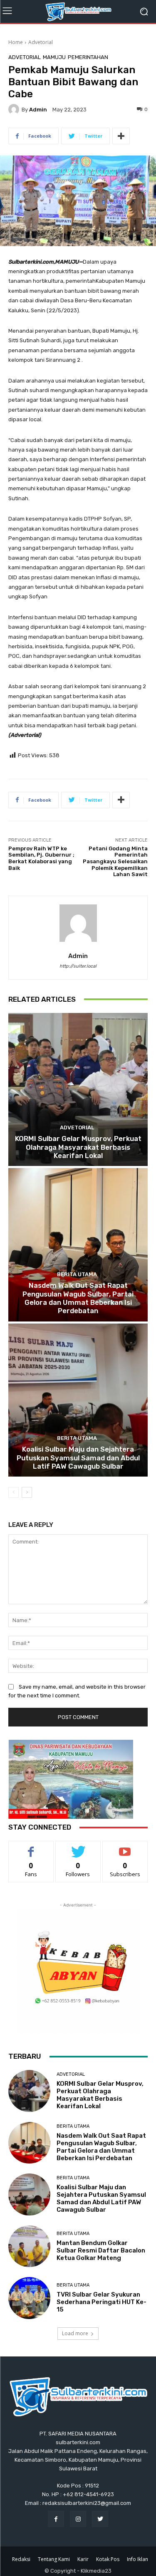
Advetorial (41, 42)
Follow (78, 1847)
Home (16, 42)
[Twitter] (100, 2519)
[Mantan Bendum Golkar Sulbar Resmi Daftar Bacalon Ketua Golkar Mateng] (29, 2246)
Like (31, 1847)
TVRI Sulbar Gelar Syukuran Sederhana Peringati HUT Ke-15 (102, 2302)
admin (38, 110)
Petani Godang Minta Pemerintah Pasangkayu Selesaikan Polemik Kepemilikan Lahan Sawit (115, 861)
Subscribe (125, 1847)
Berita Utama (77, 1274)
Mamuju (54, 57)
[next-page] (27, 1492)
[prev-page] (14, 1492)
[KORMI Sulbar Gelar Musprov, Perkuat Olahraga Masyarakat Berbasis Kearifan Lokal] (78, 1090)
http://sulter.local (78, 966)
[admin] (15, 109)
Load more (75, 2333)
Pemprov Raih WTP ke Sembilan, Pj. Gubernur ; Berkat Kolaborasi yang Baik (41, 858)
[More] (121, 136)
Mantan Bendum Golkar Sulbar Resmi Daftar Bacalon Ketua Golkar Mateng (101, 2250)
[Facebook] (56, 2519)
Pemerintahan (88, 57)
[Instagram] (78, 2519)
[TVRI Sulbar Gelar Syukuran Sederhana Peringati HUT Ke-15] (29, 2298)
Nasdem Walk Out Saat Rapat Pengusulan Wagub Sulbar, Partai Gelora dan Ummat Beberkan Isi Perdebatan (78, 1298)
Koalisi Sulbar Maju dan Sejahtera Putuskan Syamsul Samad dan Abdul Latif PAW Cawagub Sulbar (78, 1458)
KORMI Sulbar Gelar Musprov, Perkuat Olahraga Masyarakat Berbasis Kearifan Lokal (78, 1147)
